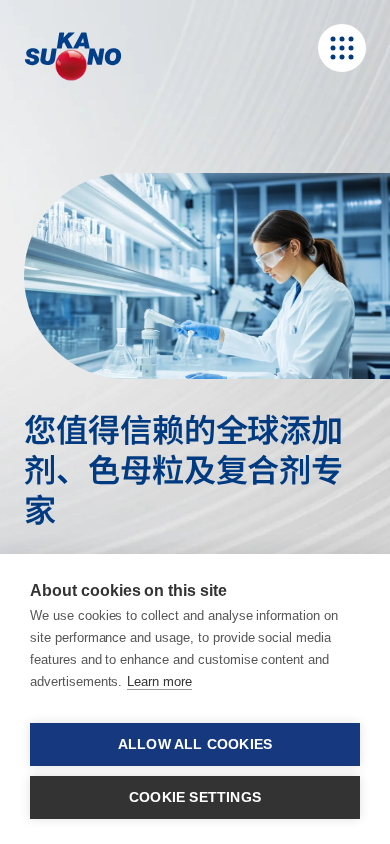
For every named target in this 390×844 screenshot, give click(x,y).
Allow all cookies (195, 744)
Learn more (159, 681)
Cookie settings (195, 797)
